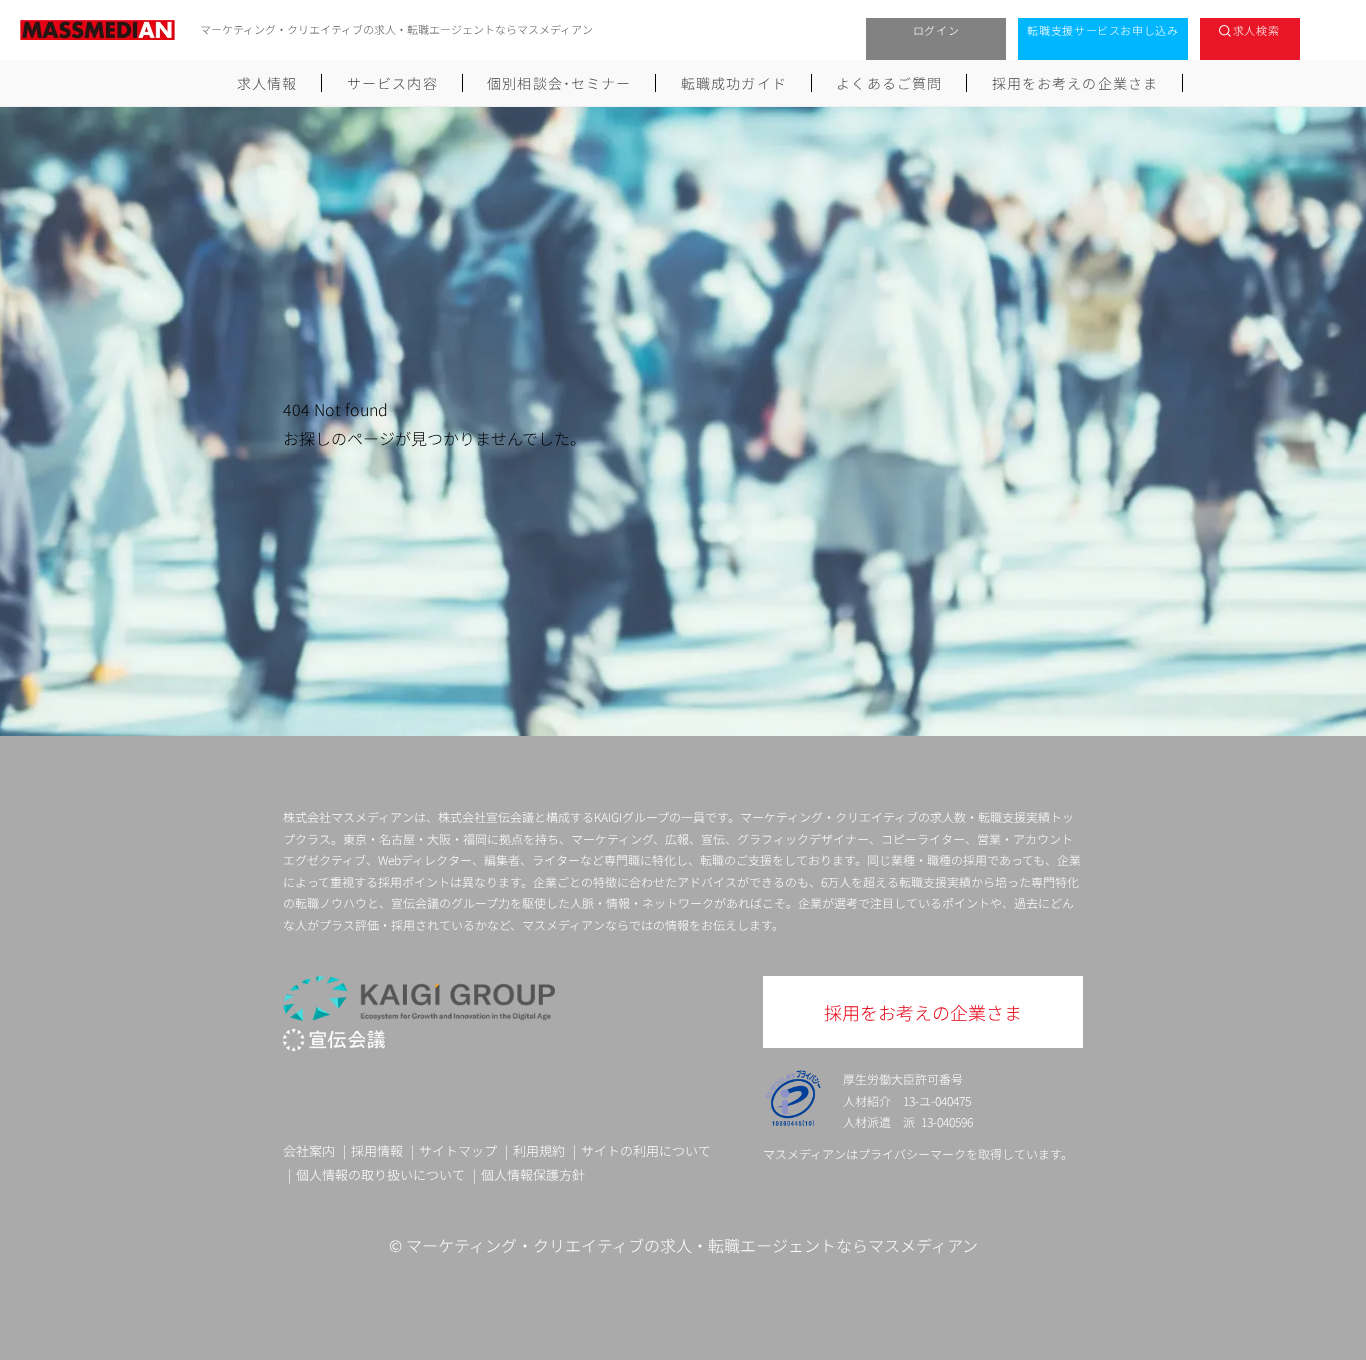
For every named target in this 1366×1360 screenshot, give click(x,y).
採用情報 (377, 1150)
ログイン (936, 30)
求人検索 (1256, 30)
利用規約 (539, 1150)
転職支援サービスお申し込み (1103, 30)
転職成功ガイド (734, 83)
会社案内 (309, 1150)
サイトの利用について (646, 1150)
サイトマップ (458, 1150)
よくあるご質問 (889, 83)
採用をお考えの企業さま (1075, 83)
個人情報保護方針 (533, 1174)
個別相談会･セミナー (559, 83)
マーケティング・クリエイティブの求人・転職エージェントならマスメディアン (692, 1245)
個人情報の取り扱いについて (380, 1174)
